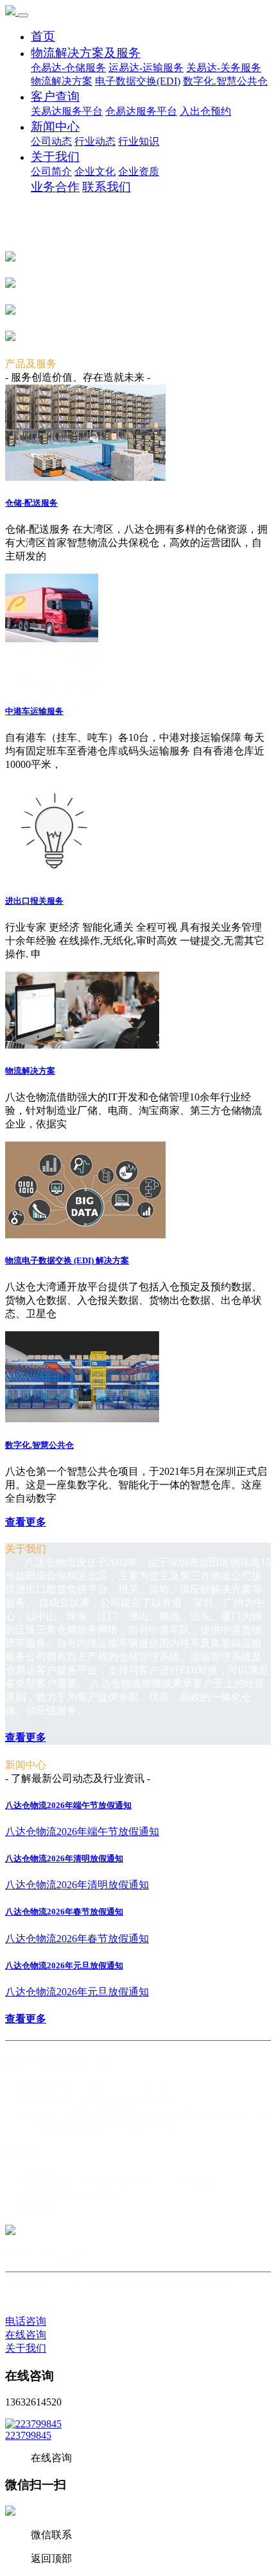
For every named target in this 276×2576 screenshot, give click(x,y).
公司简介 (51, 171)
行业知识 (139, 141)
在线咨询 (26, 2335)
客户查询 (55, 96)
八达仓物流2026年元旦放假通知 (64, 1965)
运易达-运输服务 (146, 68)
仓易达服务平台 (141, 111)
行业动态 (95, 141)
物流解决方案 (62, 81)
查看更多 (26, 1522)
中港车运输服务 (34, 711)
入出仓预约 (205, 111)
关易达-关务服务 (224, 68)
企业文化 (95, 171)
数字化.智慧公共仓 (225, 81)
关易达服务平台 (67, 111)
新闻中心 (55, 127)
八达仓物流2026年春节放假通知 (64, 1912)
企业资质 (139, 171)
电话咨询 (26, 2321)
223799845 (28, 2435)
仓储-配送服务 (31, 503)
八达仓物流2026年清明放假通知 (64, 1858)
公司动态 (51, 141)
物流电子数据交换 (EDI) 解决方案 (67, 1260)
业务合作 (55, 187)
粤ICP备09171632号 (126, 2100)
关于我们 (55, 157)
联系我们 (107, 187)
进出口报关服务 (34, 901)
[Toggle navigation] (23, 15)
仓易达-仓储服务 (68, 68)
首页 (43, 36)
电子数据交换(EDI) (138, 81)
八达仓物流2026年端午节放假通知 (68, 1805)
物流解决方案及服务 (86, 53)
